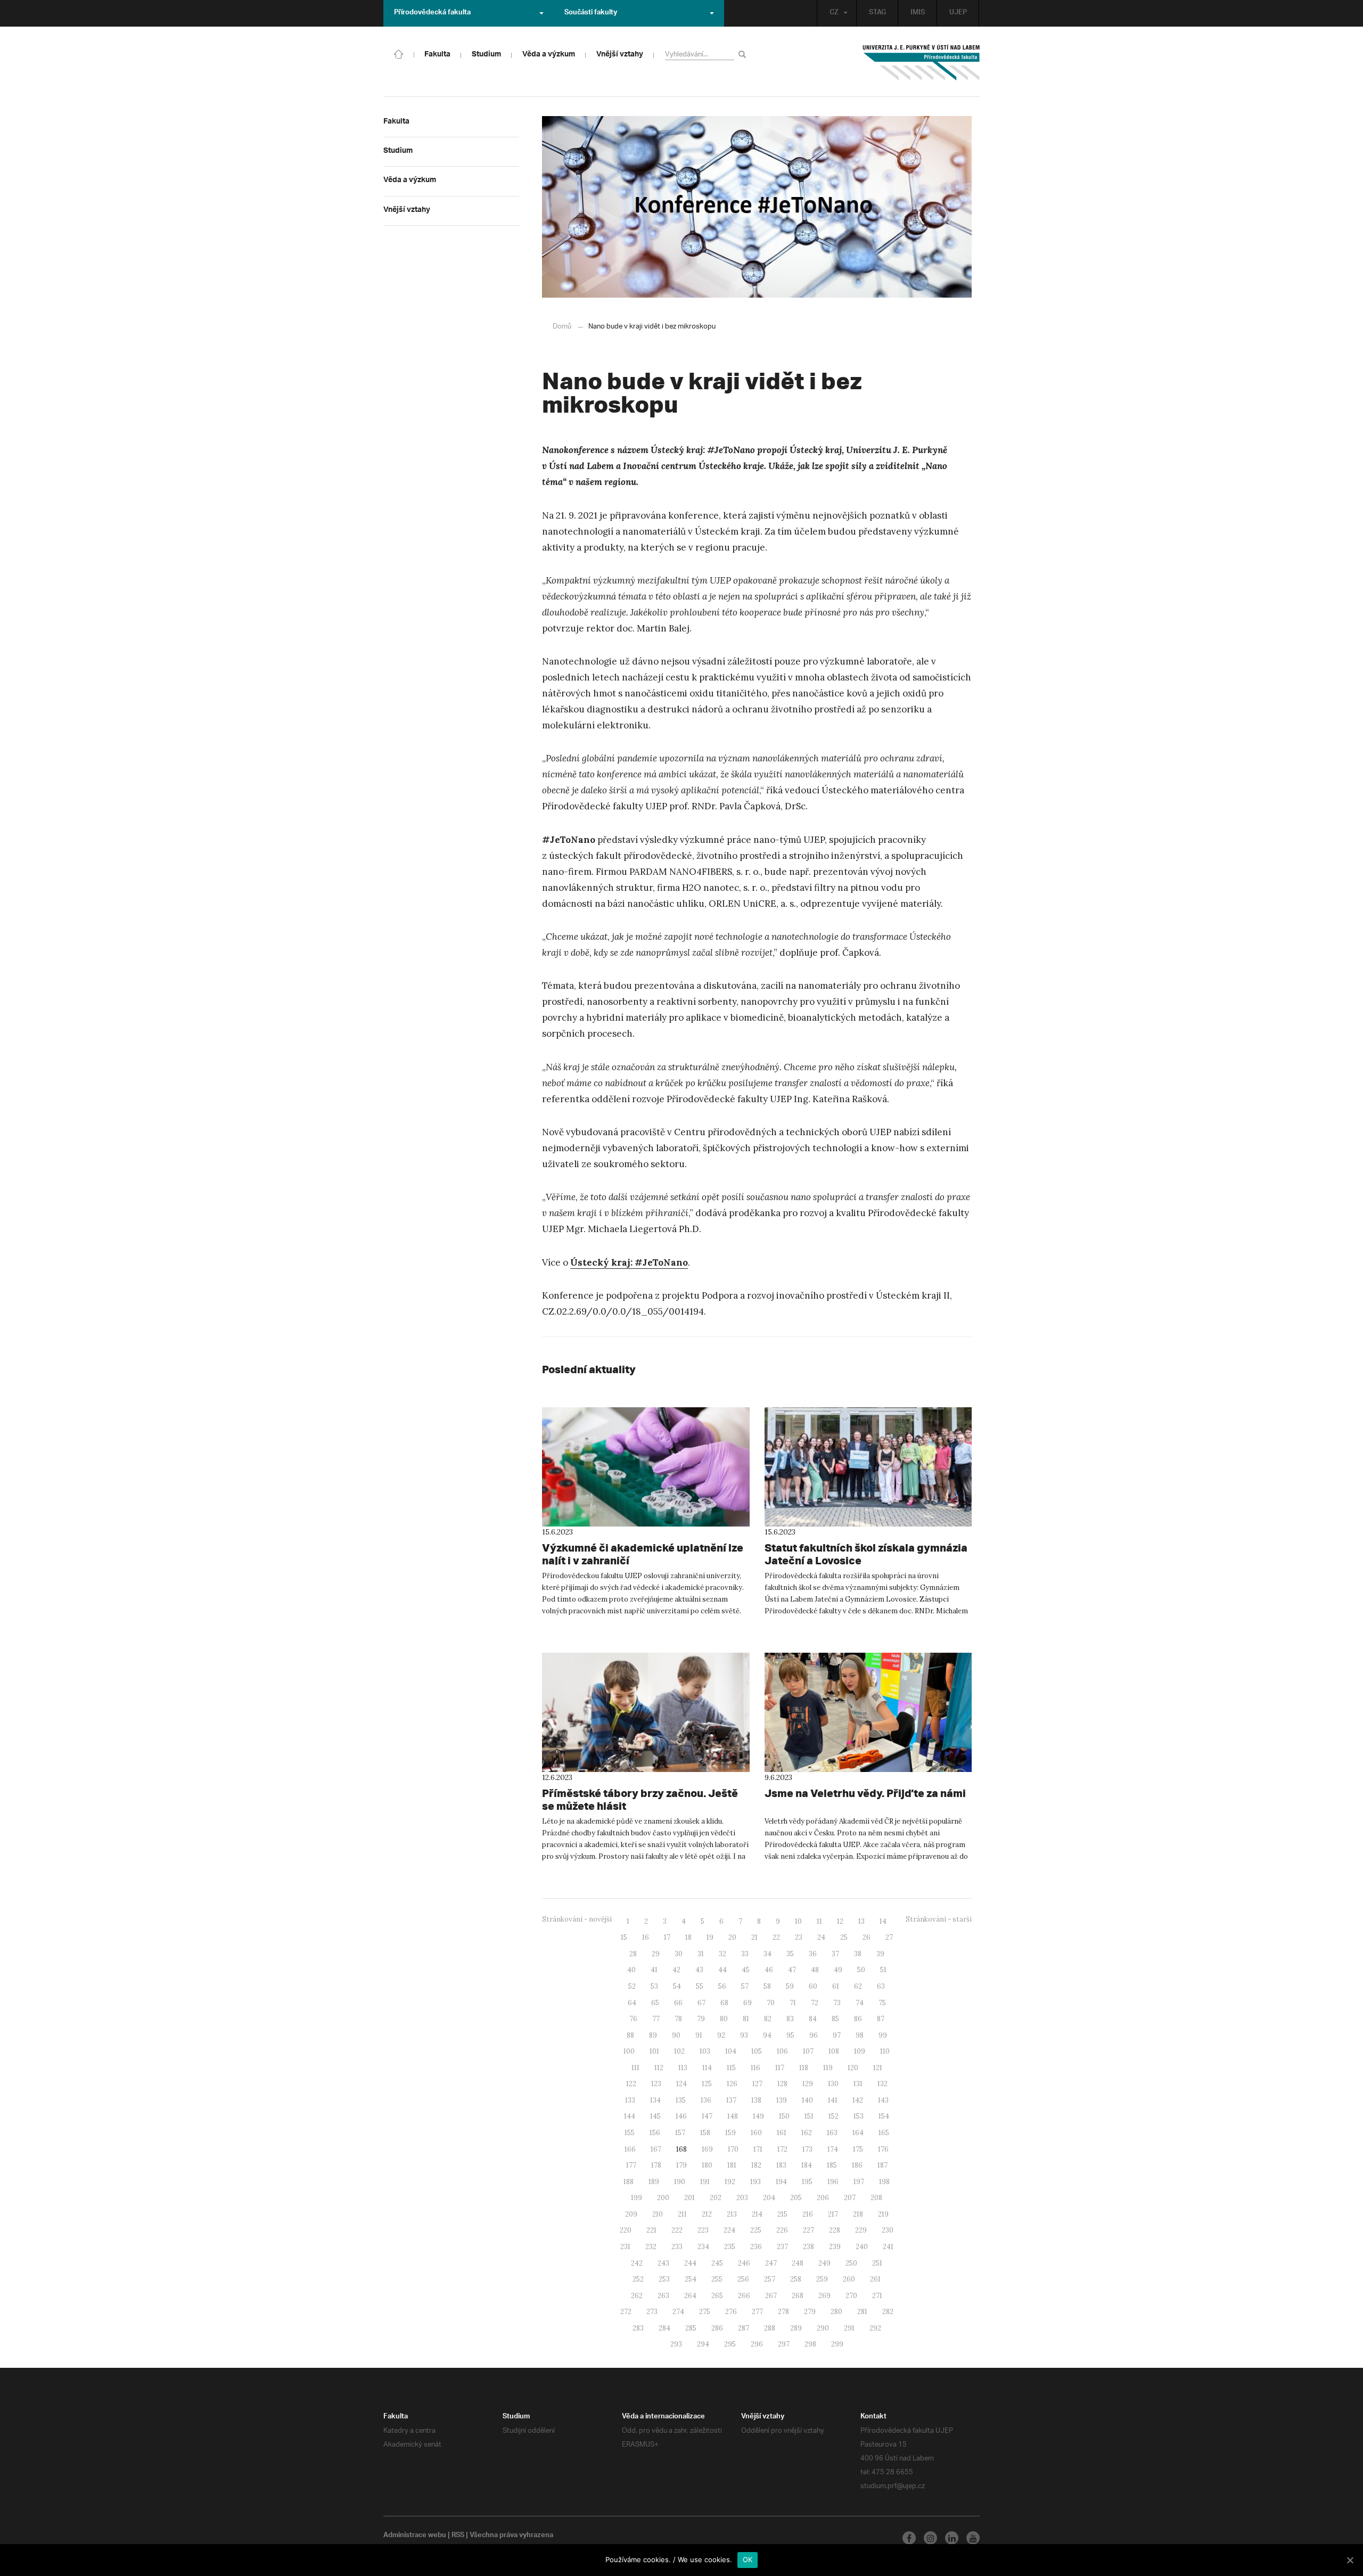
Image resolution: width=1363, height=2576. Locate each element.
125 (707, 2084)
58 (767, 1986)
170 (733, 2149)
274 (678, 2312)
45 (746, 1970)
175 (858, 2149)
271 (877, 2296)
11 (819, 1921)
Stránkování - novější (577, 1919)
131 (858, 2084)
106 (782, 2051)
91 (699, 2035)
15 (624, 1937)
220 (626, 2230)
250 (851, 2263)
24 (821, 1937)
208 (876, 2198)
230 (888, 2230)
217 (833, 2214)
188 (629, 2182)
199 (637, 2198)
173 (807, 2149)
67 (701, 2003)
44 (722, 1970)
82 (768, 2019)
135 (681, 2100)
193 (756, 2182)
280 (836, 2312)
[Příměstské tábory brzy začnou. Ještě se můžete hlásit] (646, 1712)
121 (878, 2068)
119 (828, 2068)
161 (782, 2133)
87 (881, 2019)
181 (732, 2165)
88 (630, 2035)
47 (792, 1970)
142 (858, 2100)
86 (858, 2019)
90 (676, 2035)
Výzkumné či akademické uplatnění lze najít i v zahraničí (643, 1554)
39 (880, 1954)
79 (701, 2019)
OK (748, 2559)
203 (742, 2198)
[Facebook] (909, 2538)
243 (663, 2263)
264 (690, 2296)
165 (884, 2133)
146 (681, 2116)
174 (833, 2149)
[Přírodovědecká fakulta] (399, 53)
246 (744, 2263)
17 (667, 1937)
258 (796, 2279)
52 (632, 1986)
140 (807, 2100)
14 (883, 1921)
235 (730, 2247)
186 (857, 2165)
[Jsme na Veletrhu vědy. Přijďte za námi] (868, 1712)
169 (707, 2149)
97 (837, 2035)
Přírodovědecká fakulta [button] (432, 13)
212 (707, 2214)
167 (656, 2149)
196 (833, 2182)
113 (683, 2068)
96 (814, 2035)
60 (813, 1986)
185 (832, 2165)
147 (707, 2116)
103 (705, 2051)
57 (745, 1986)
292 (875, 2328)
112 (659, 2068)
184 (807, 2165)
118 (804, 2068)
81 (746, 2019)
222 (677, 2230)
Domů (562, 327)
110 (885, 2051)
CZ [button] (834, 13)
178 (656, 2165)
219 (883, 2214)
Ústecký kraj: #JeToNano (629, 1262)
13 (861, 1921)
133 (630, 2100)
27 (889, 1937)
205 (796, 2198)
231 (625, 2247)
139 (782, 2100)
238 (808, 2247)
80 (724, 2019)
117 (780, 2068)
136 (706, 2100)
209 (631, 2214)
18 (688, 1937)
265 (717, 2296)
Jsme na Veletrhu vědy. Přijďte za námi (865, 1793)
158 (705, 2133)
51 (883, 1970)
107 (808, 2051)
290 (823, 2328)
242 (637, 2263)
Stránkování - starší (939, 1919)
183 (781, 2165)
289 (796, 2328)
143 (883, 2100)
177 (631, 2165)
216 (808, 2214)
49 (838, 1970)
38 (858, 1954)
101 (654, 2051)
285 (691, 2328)
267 (771, 2296)
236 (756, 2247)
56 (722, 1986)
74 (860, 2003)
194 (781, 2182)
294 (703, 2344)
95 (790, 2035)
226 (782, 2230)
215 (782, 2214)
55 (700, 1986)
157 (680, 2133)
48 (815, 1970)
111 (635, 2068)
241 (888, 2247)
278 (783, 2312)
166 (630, 2149)
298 (810, 2344)
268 (798, 2296)
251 (877, 2263)
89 (653, 2035)
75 (882, 2003)
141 (833, 2100)
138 (756, 2100)
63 (881, 1986)
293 (676, 2344)
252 (638, 2279)
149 (758, 2116)
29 (656, 1954)
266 (744, 2296)
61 (836, 1986)
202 (716, 2198)
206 (823, 2198)
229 (861, 2230)
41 (654, 1970)
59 (790, 1986)
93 (744, 2035)
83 (790, 2019)
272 (626, 2312)
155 (630, 2133)
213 (732, 2214)
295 (730, 2344)
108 (834, 2051)
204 (769, 2198)
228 (835, 2230)
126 (732, 2084)
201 (689, 2198)
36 (813, 1954)
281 (862, 2312)
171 (758, 2149)
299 (837, 2344)
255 (717, 2279)
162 (807, 2133)
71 (793, 2003)
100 (629, 2051)
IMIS (918, 13)
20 (732, 1937)
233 (677, 2247)
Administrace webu (415, 2536)
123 (656, 2084)
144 (630, 2116)
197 (859, 2182)
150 (784, 2116)
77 (656, 2019)
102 (679, 2051)
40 (631, 1970)
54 (677, 1986)
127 (757, 2084)
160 (756, 2133)
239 (835, 2247)
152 (834, 2116)
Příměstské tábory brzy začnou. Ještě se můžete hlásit (640, 1799)
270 (851, 2296)
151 (809, 2116)
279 (810, 2312)
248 (798, 2263)
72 (815, 2003)
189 (654, 2182)
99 (883, 2035)
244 (690, 2263)
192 (730, 2182)
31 (701, 1954)
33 (745, 1954)
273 (652, 2312)
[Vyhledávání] (744, 54)
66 (678, 2003)
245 (717, 2263)
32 (722, 1954)
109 (860, 2051)
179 (681, 2165)
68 (724, 2003)
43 (699, 1970)
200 (663, 2198)
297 (784, 2344)
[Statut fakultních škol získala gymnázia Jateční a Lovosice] (868, 1467)
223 (703, 2230)
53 (654, 1986)
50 (861, 1970)
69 (748, 2003)
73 (837, 2003)
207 (850, 2198)
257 (770, 2279)
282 (888, 2312)
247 (771, 2263)
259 (822, 2279)
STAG (877, 13)
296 (757, 2344)
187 (882, 2165)
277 (757, 2312)
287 (744, 2328)
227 (808, 2230)
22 (776, 1937)
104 (731, 2051)
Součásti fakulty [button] (591, 13)
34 (767, 1954)
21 (754, 1937)
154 (884, 2116)
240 (862, 2247)
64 (632, 2003)
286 (717, 2328)
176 (883, 2149)
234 (703, 2247)
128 (782, 2084)
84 (813, 2019)
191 (705, 2182)
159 (730, 2133)
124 (681, 2084)
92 (721, 2035)
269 (824, 2296)
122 (631, 2084)
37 (835, 1954)
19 (710, 1937)
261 (875, 2279)
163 (832, 2133)
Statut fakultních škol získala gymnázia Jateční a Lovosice (866, 1554)
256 (743, 2279)
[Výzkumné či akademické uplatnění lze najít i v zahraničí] (646, 1467)
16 (646, 1937)
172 (782, 2149)
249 (824, 2263)
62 (858, 1986)
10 (798, 1921)
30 (679, 1954)
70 (771, 2003)
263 (663, 2296)
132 (882, 2084)
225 (756, 2230)
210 (658, 2214)
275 (705, 2312)
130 (833, 2084)
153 (859, 2116)
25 (844, 1937)
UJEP (958, 13)
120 (853, 2068)
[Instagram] (930, 2538)
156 (655, 2133)
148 (733, 2116)
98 (860, 2035)
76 (633, 2019)
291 (849, 2328)
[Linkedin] (952, 2538)
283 (638, 2328)
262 (637, 2296)
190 (680, 2182)
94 (767, 2035)
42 (676, 1970)
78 (678, 2019)
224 (729, 2230)
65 (655, 2003)
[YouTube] (973, 2538)
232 (651, 2247)
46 (769, 1970)
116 (756, 2068)
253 (664, 2279)
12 (840, 1921)
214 (757, 2214)
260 (849, 2279)
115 (731, 2068)
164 (858, 2133)
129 (808, 2084)
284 (664, 2328)
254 (691, 2279)
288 (770, 2328)
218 (858, 2214)
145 (655, 2116)
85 (835, 2019)
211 (682, 2214)
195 (807, 2182)
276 (731, 2312)
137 (731, 2100)
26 (867, 1937)
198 (884, 2182)
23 (799, 1937)
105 (757, 2051)
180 (707, 2165)
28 (633, 1954)
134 (655, 2100)
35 (790, 1954)
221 (651, 2230)
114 (707, 2068)
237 (782, 2247)
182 (756, 2165)
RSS (458, 2536)
